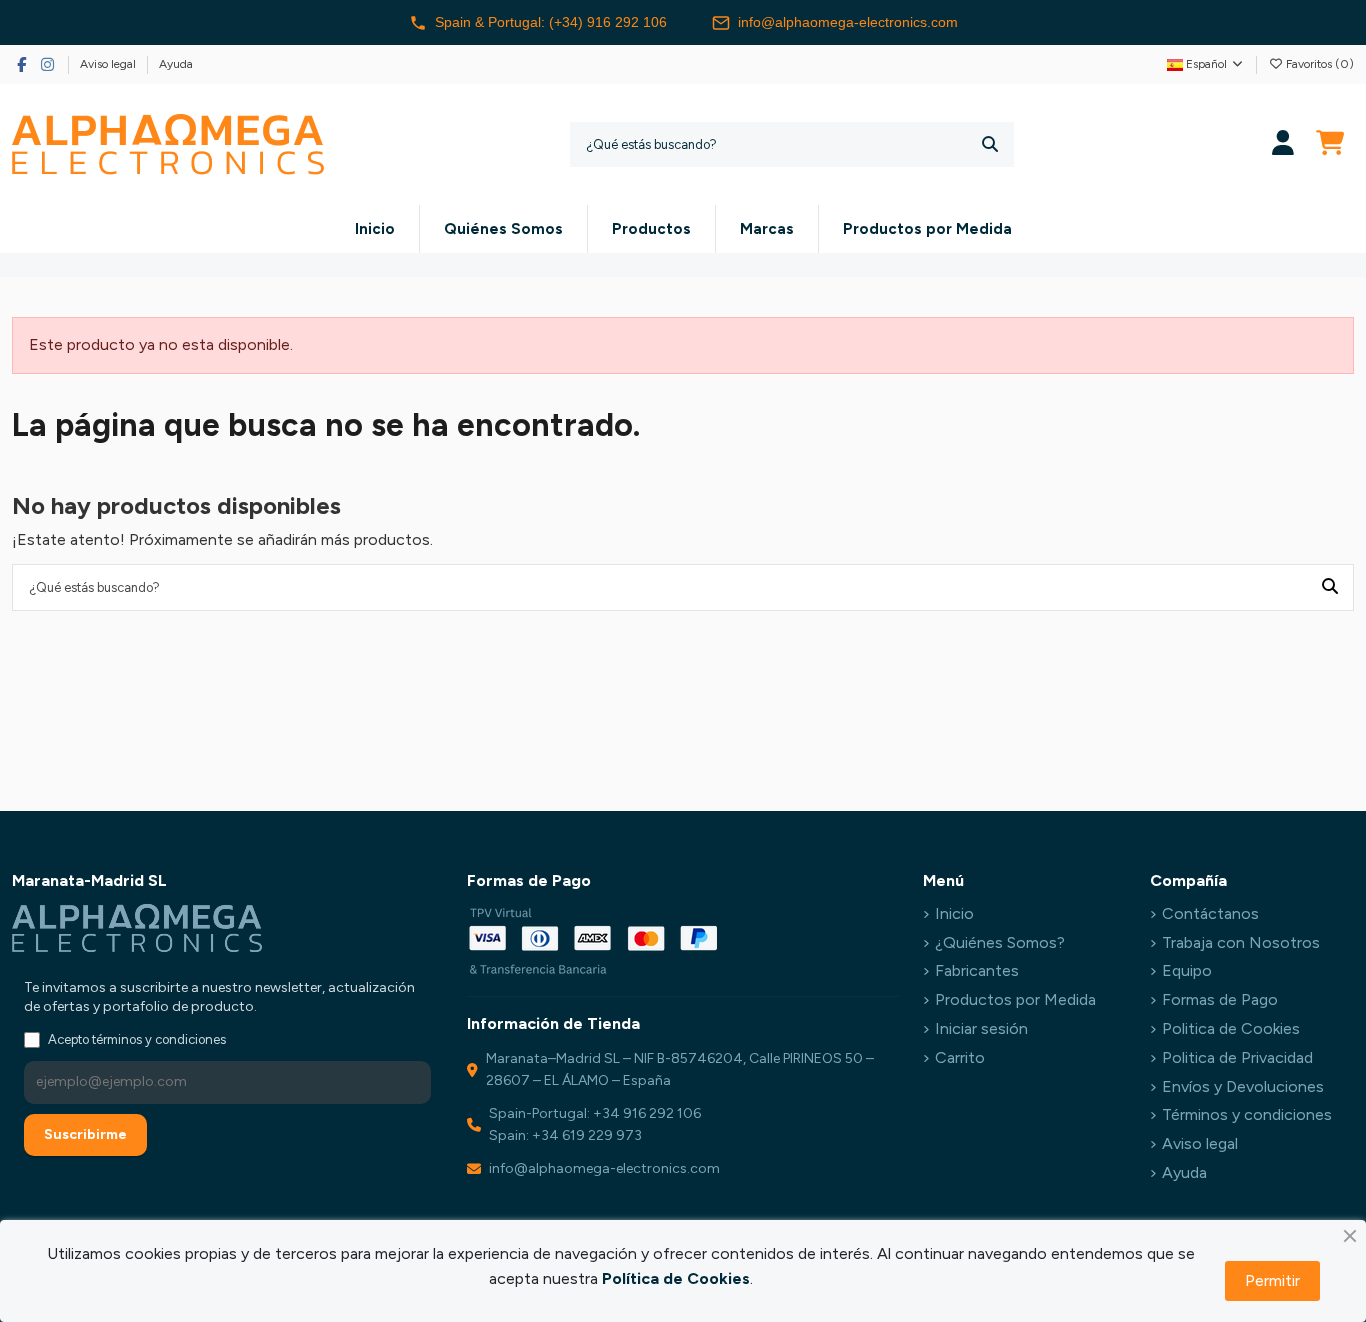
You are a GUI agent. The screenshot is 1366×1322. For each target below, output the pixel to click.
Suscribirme (85, 1134)
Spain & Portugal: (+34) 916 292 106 (551, 22)
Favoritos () (1318, 64)
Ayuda (176, 64)
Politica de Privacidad (1237, 1057)
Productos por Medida (1015, 999)
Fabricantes (977, 970)
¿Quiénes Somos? (1000, 942)
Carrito (960, 1057)
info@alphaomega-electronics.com (848, 22)
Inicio (954, 913)
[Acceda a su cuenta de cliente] (1283, 144)
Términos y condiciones (1247, 1114)
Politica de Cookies (1231, 1028)
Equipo (1187, 970)
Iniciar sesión (981, 1028)
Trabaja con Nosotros (1241, 942)
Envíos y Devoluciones (1243, 1086)
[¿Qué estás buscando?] (990, 144)
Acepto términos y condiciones (137, 1039)
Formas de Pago (1220, 999)
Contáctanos (1210, 913)
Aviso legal (109, 64)
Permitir (1272, 1280)
